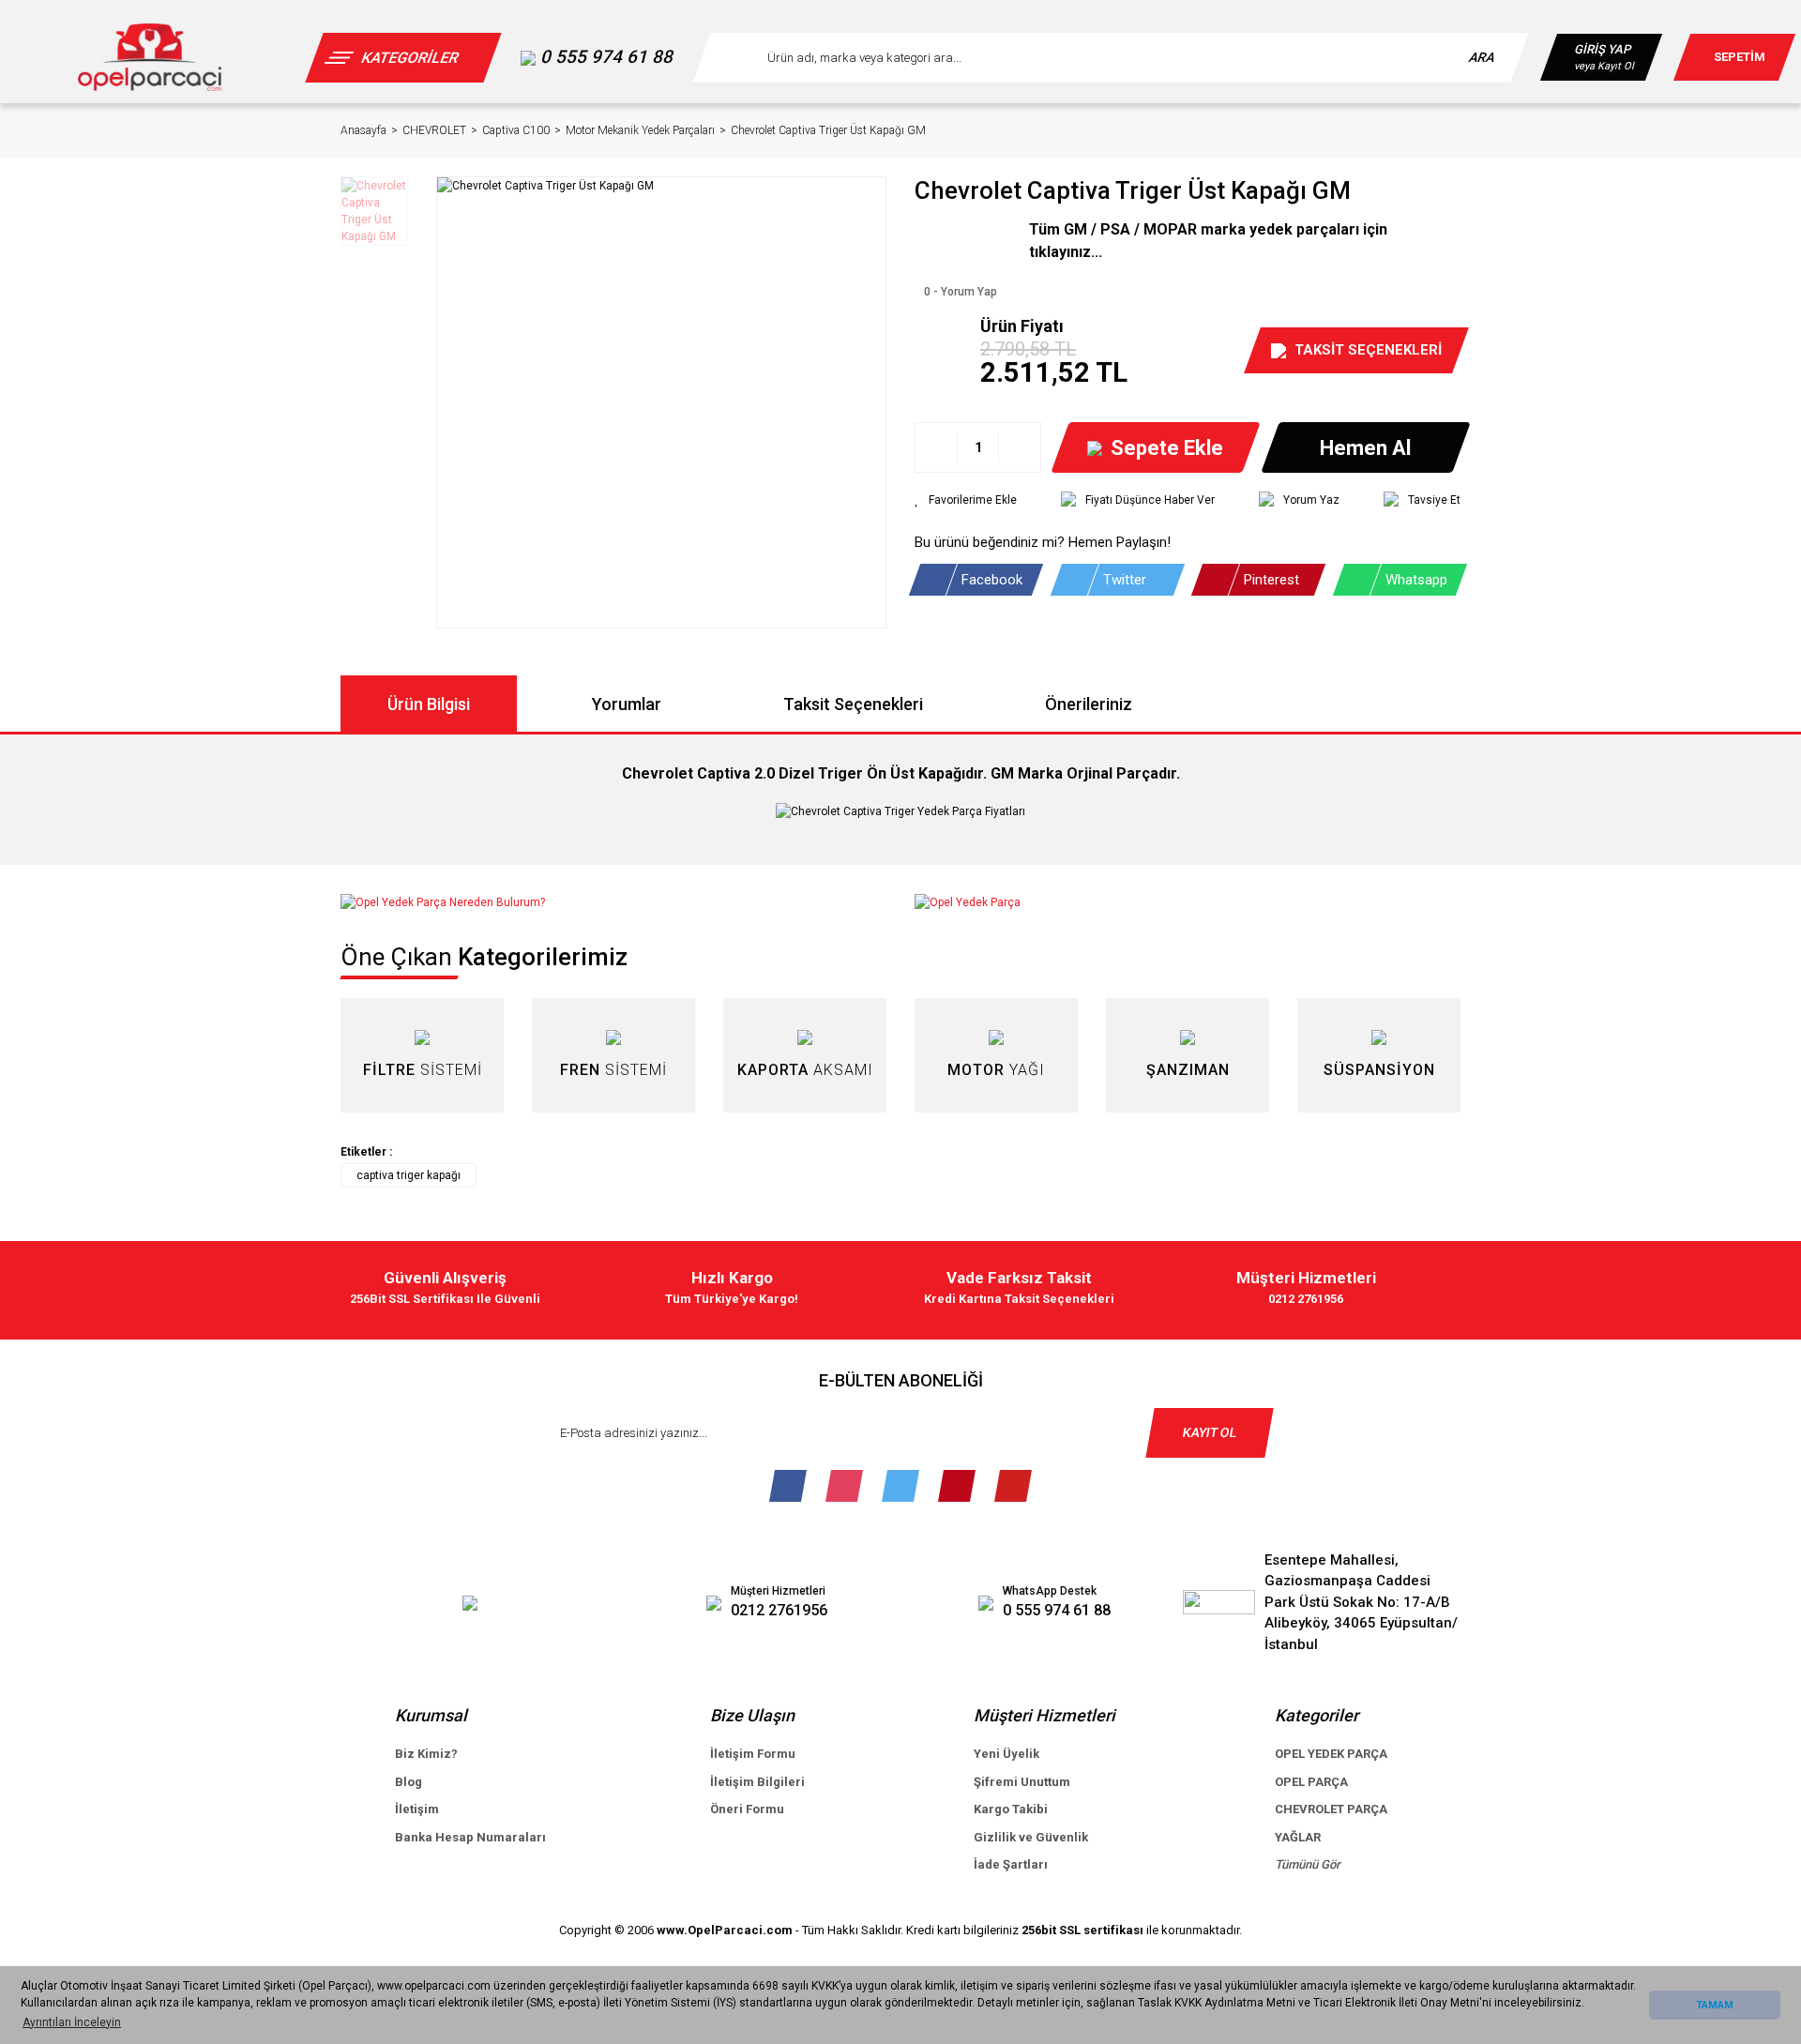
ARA (1483, 57)
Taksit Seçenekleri (853, 704)
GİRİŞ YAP (1602, 49)
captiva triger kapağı (409, 1175)
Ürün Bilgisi (429, 704)
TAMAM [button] (1715, 2005)
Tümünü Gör (1308, 1864)
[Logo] (150, 57)
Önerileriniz (1089, 704)
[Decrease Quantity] (937, 447)
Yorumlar (627, 704)
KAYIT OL (1210, 1432)
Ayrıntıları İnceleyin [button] (72, 2022)
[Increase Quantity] (1019, 447)
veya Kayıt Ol (1604, 66)
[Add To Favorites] (966, 500)
